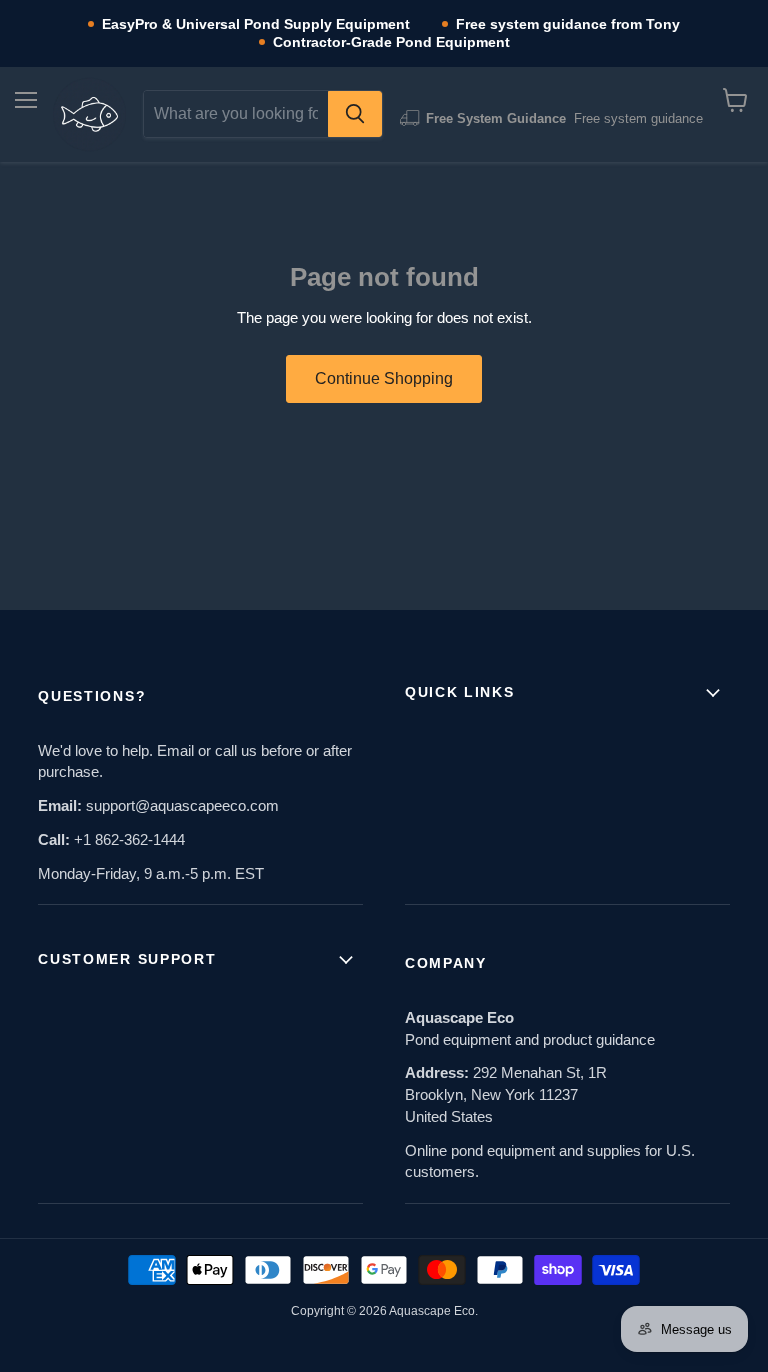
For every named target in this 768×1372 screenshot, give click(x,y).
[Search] (355, 114)
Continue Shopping (384, 378)
